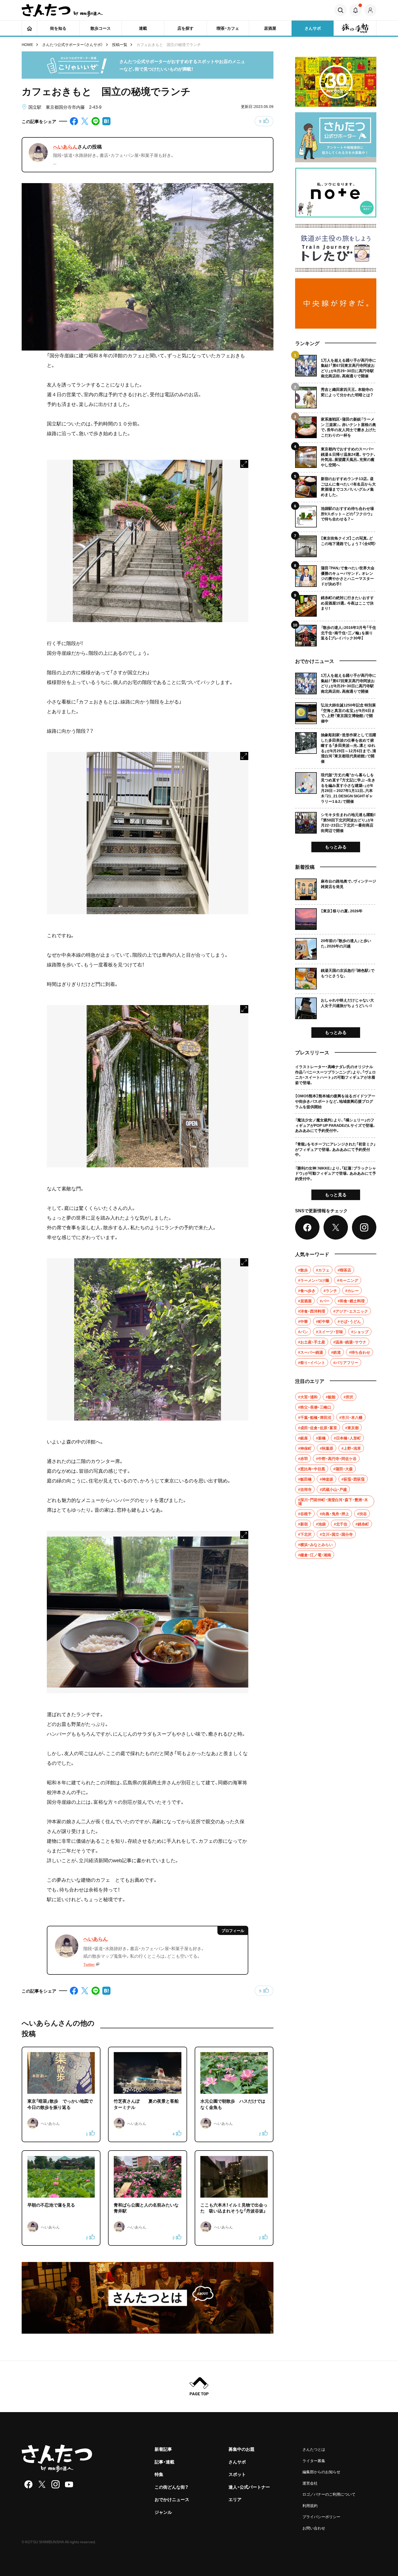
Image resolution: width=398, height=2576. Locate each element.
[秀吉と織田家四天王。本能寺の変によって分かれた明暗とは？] (336, 396)
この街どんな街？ (172, 2487)
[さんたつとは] (148, 2298)
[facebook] (28, 2484)
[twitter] (42, 2484)
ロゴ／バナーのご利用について (329, 2494)
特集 (159, 2474)
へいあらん (65, 146)
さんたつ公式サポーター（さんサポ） (73, 44)
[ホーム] (29, 28)
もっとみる (336, 847)
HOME (27, 44)
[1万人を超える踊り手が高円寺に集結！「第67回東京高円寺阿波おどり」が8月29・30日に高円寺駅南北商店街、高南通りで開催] (336, 367)
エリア (235, 2499)
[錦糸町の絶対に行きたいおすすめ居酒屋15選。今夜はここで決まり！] (336, 604)
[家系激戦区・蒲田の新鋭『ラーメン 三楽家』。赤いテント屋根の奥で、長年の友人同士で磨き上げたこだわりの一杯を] (336, 425)
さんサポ (237, 2462)
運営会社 (310, 2483)
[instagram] (56, 2484)
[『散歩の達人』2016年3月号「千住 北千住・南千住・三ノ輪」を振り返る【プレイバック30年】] (336, 634)
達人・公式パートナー (249, 2487)
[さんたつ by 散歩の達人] (62, 10)
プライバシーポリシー (321, 2516)
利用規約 (310, 2505)
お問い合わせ (314, 2528)
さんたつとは (314, 2449)
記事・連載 (164, 2462)
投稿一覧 (120, 44)
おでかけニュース (172, 2499)
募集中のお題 (242, 2449)
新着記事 (163, 2449)
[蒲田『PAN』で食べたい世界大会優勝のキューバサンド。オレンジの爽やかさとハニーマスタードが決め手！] (336, 574)
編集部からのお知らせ (321, 2472)
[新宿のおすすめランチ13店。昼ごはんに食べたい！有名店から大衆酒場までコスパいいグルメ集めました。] (336, 485)
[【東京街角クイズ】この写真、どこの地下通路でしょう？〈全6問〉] (336, 544)
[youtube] (69, 2484)
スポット (237, 2474)
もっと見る (336, 1194)
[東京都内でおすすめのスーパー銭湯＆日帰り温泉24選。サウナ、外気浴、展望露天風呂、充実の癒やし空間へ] (336, 455)
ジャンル (163, 2512)
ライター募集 (314, 2461)
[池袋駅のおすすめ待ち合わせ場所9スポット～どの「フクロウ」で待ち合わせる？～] (336, 515)
